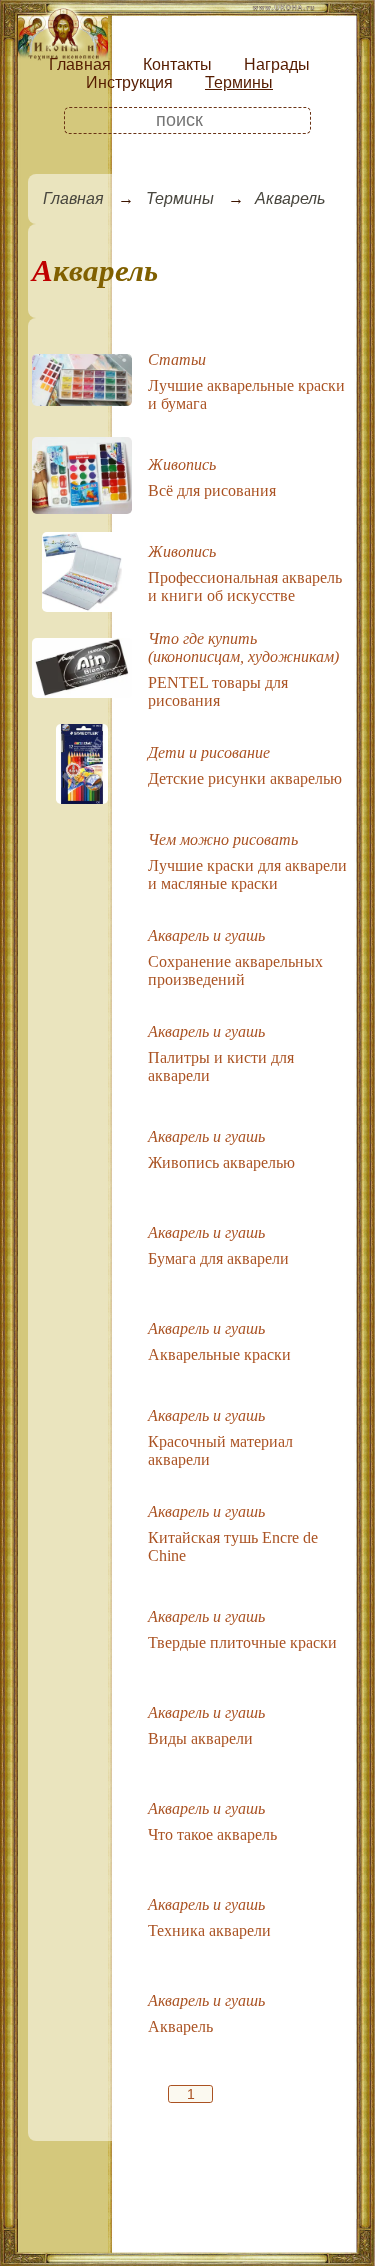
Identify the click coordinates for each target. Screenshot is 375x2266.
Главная (80, 64)
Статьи (177, 359)
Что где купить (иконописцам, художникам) (243, 647)
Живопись (182, 464)
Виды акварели (200, 1738)
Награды (277, 64)
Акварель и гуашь (206, 935)
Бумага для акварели (218, 1258)
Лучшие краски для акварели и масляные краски (247, 874)
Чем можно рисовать (223, 839)
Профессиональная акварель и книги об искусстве (245, 586)
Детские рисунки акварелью (245, 778)
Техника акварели (209, 1930)
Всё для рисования (212, 490)
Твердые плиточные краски (242, 1642)
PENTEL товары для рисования (218, 691)
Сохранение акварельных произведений (235, 970)
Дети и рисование (209, 752)
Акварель (290, 198)
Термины (239, 82)
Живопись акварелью (221, 1162)
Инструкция (129, 82)
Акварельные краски (219, 1354)
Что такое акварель (212, 1834)
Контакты (177, 64)
